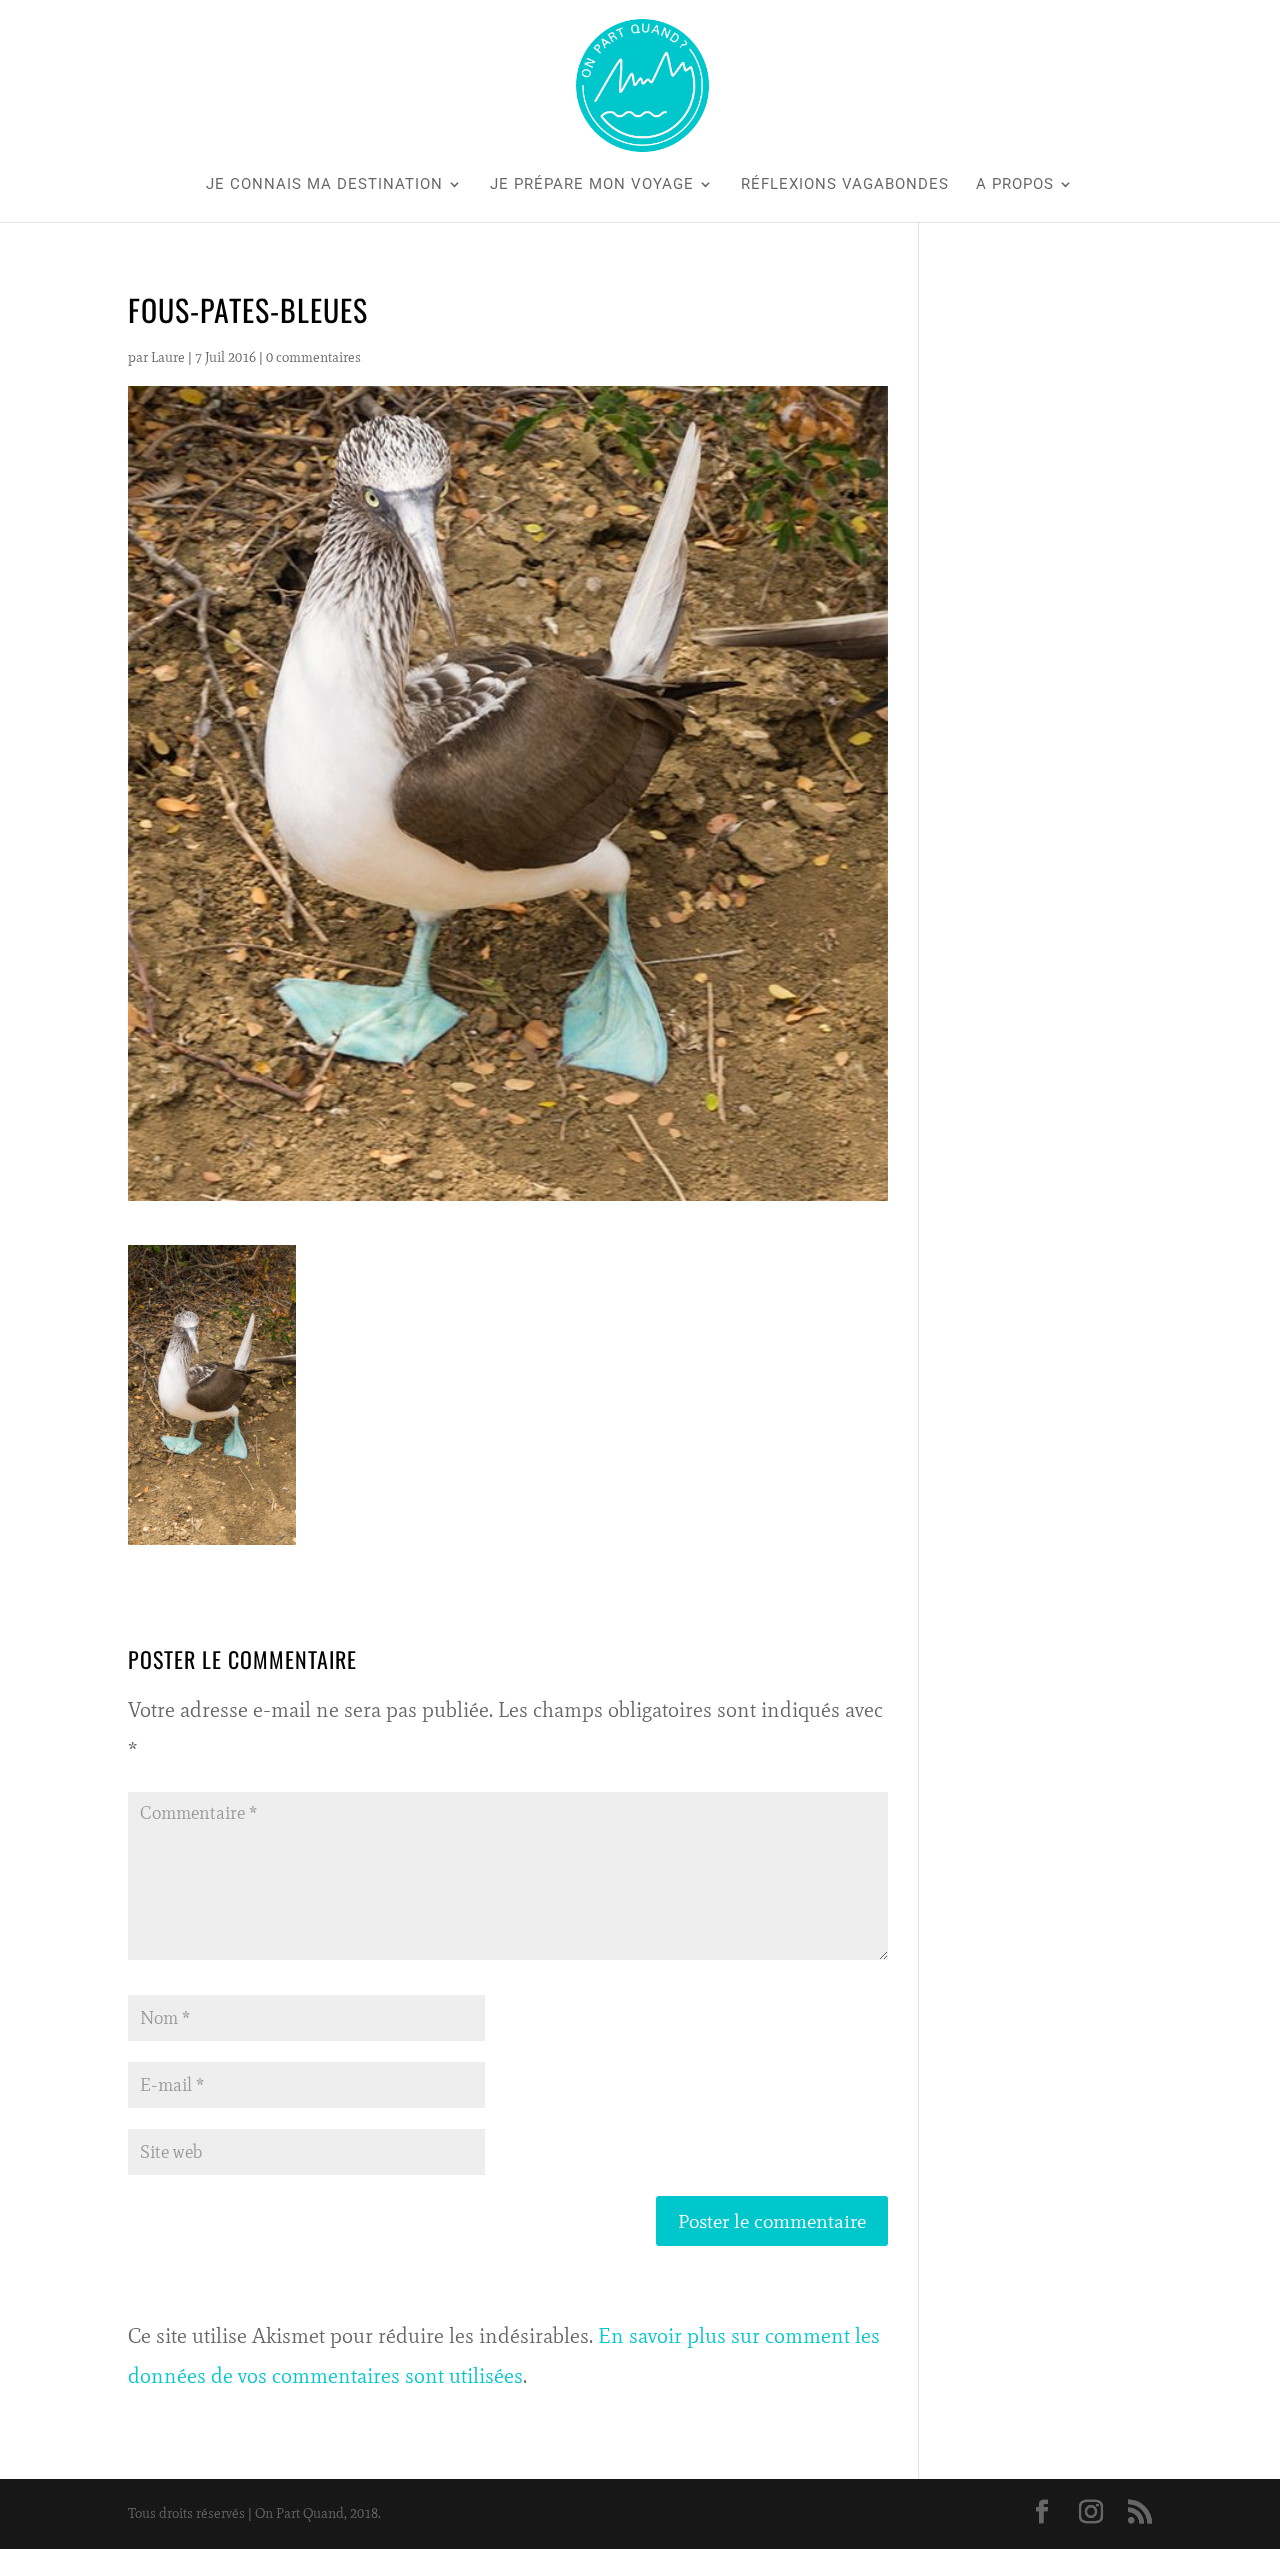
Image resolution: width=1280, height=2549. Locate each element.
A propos (1015, 185)
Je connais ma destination (324, 185)
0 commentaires (313, 357)
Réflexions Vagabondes (845, 185)
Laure (168, 357)
